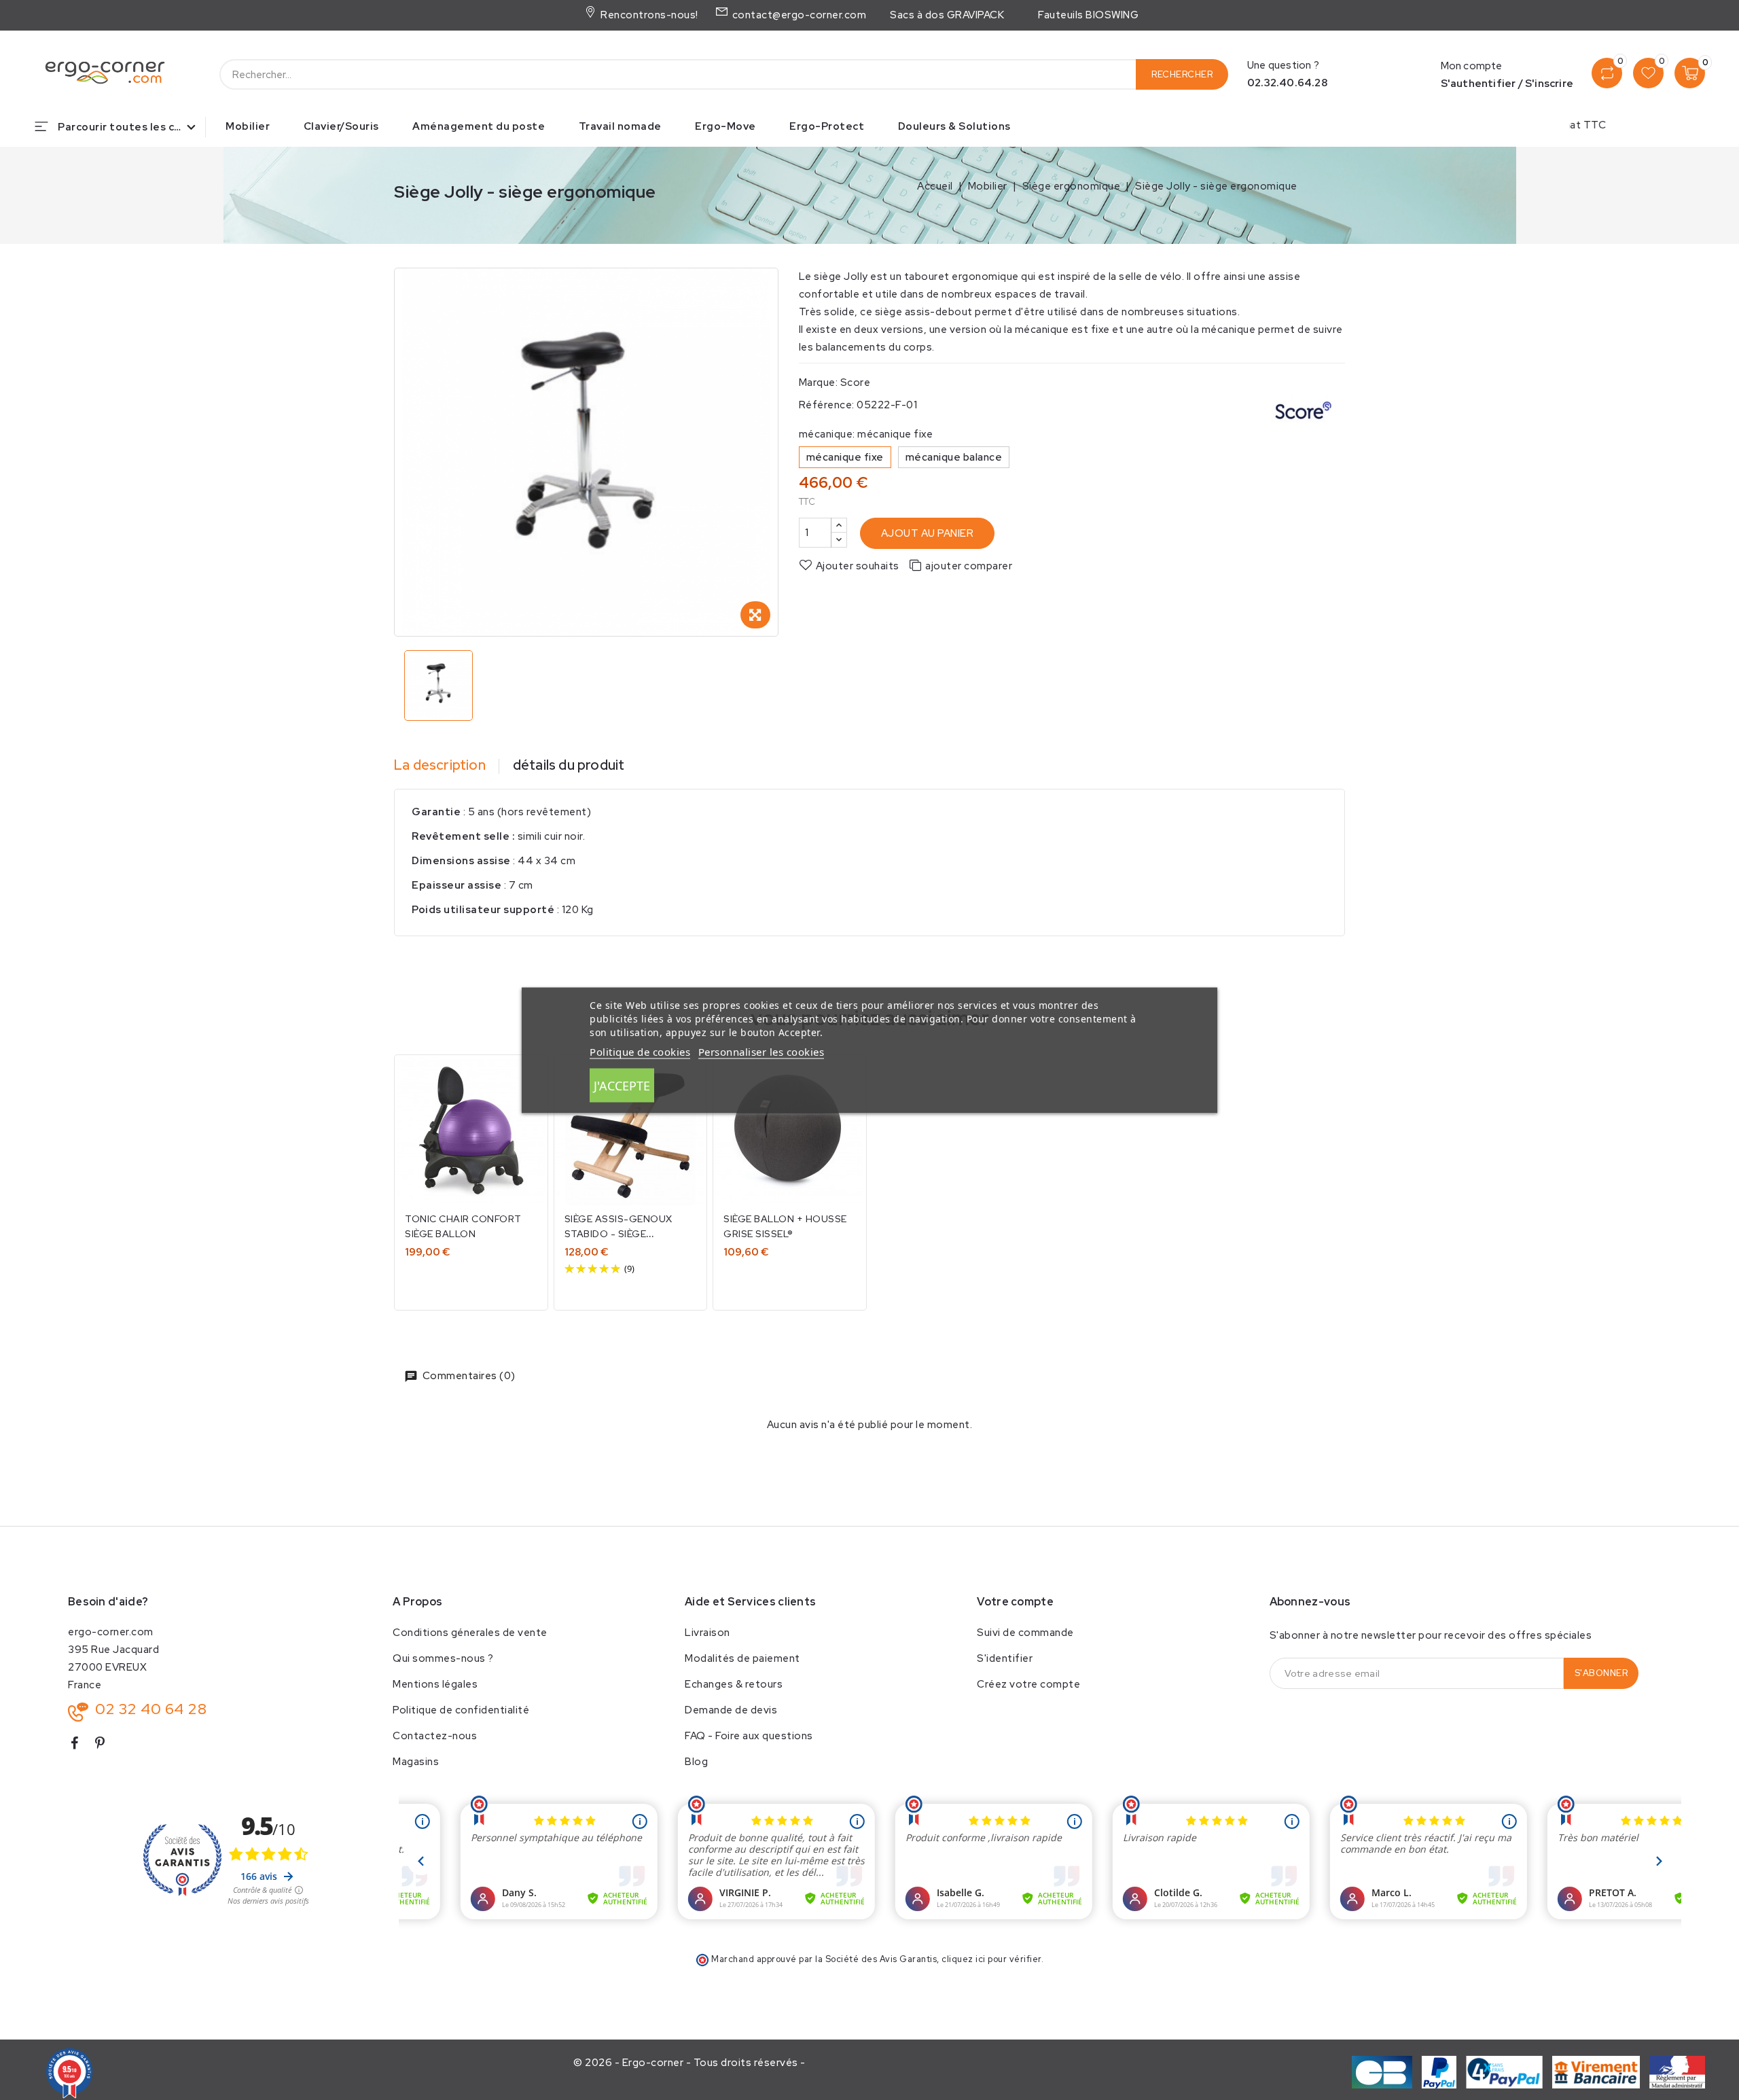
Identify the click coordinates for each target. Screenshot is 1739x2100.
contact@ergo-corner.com (798, 15)
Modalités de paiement (742, 1658)
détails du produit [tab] (569, 765)
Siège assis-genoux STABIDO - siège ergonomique (618, 1234)
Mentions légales (435, 1684)
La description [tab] (440, 765)
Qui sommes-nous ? (443, 1658)
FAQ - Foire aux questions (749, 1736)
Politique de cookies (640, 1051)
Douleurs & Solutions (954, 126)
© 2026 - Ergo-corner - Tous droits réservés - (689, 2063)
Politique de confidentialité (461, 1710)
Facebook (79, 1746)
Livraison (707, 1633)
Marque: (819, 382)
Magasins (416, 1762)
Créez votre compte (1028, 1684)
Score (856, 382)
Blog (696, 1762)
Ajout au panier (928, 533)
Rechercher (1182, 74)
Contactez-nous (435, 1736)
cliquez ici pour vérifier (991, 1959)
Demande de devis (731, 1710)
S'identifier (1005, 1658)
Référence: (827, 405)
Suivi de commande (1025, 1633)
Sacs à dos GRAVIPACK (947, 15)
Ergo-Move (725, 126)
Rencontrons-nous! (648, 15)
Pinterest (106, 1746)
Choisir (471, 1282)
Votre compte (1015, 1602)
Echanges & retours (734, 1684)
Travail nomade (620, 126)
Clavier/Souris (341, 126)
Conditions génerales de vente (470, 1633)
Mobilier (248, 126)
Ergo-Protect (827, 126)
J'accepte (622, 1085)
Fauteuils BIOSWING (1088, 15)
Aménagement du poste (479, 126)
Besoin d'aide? (108, 1602)
